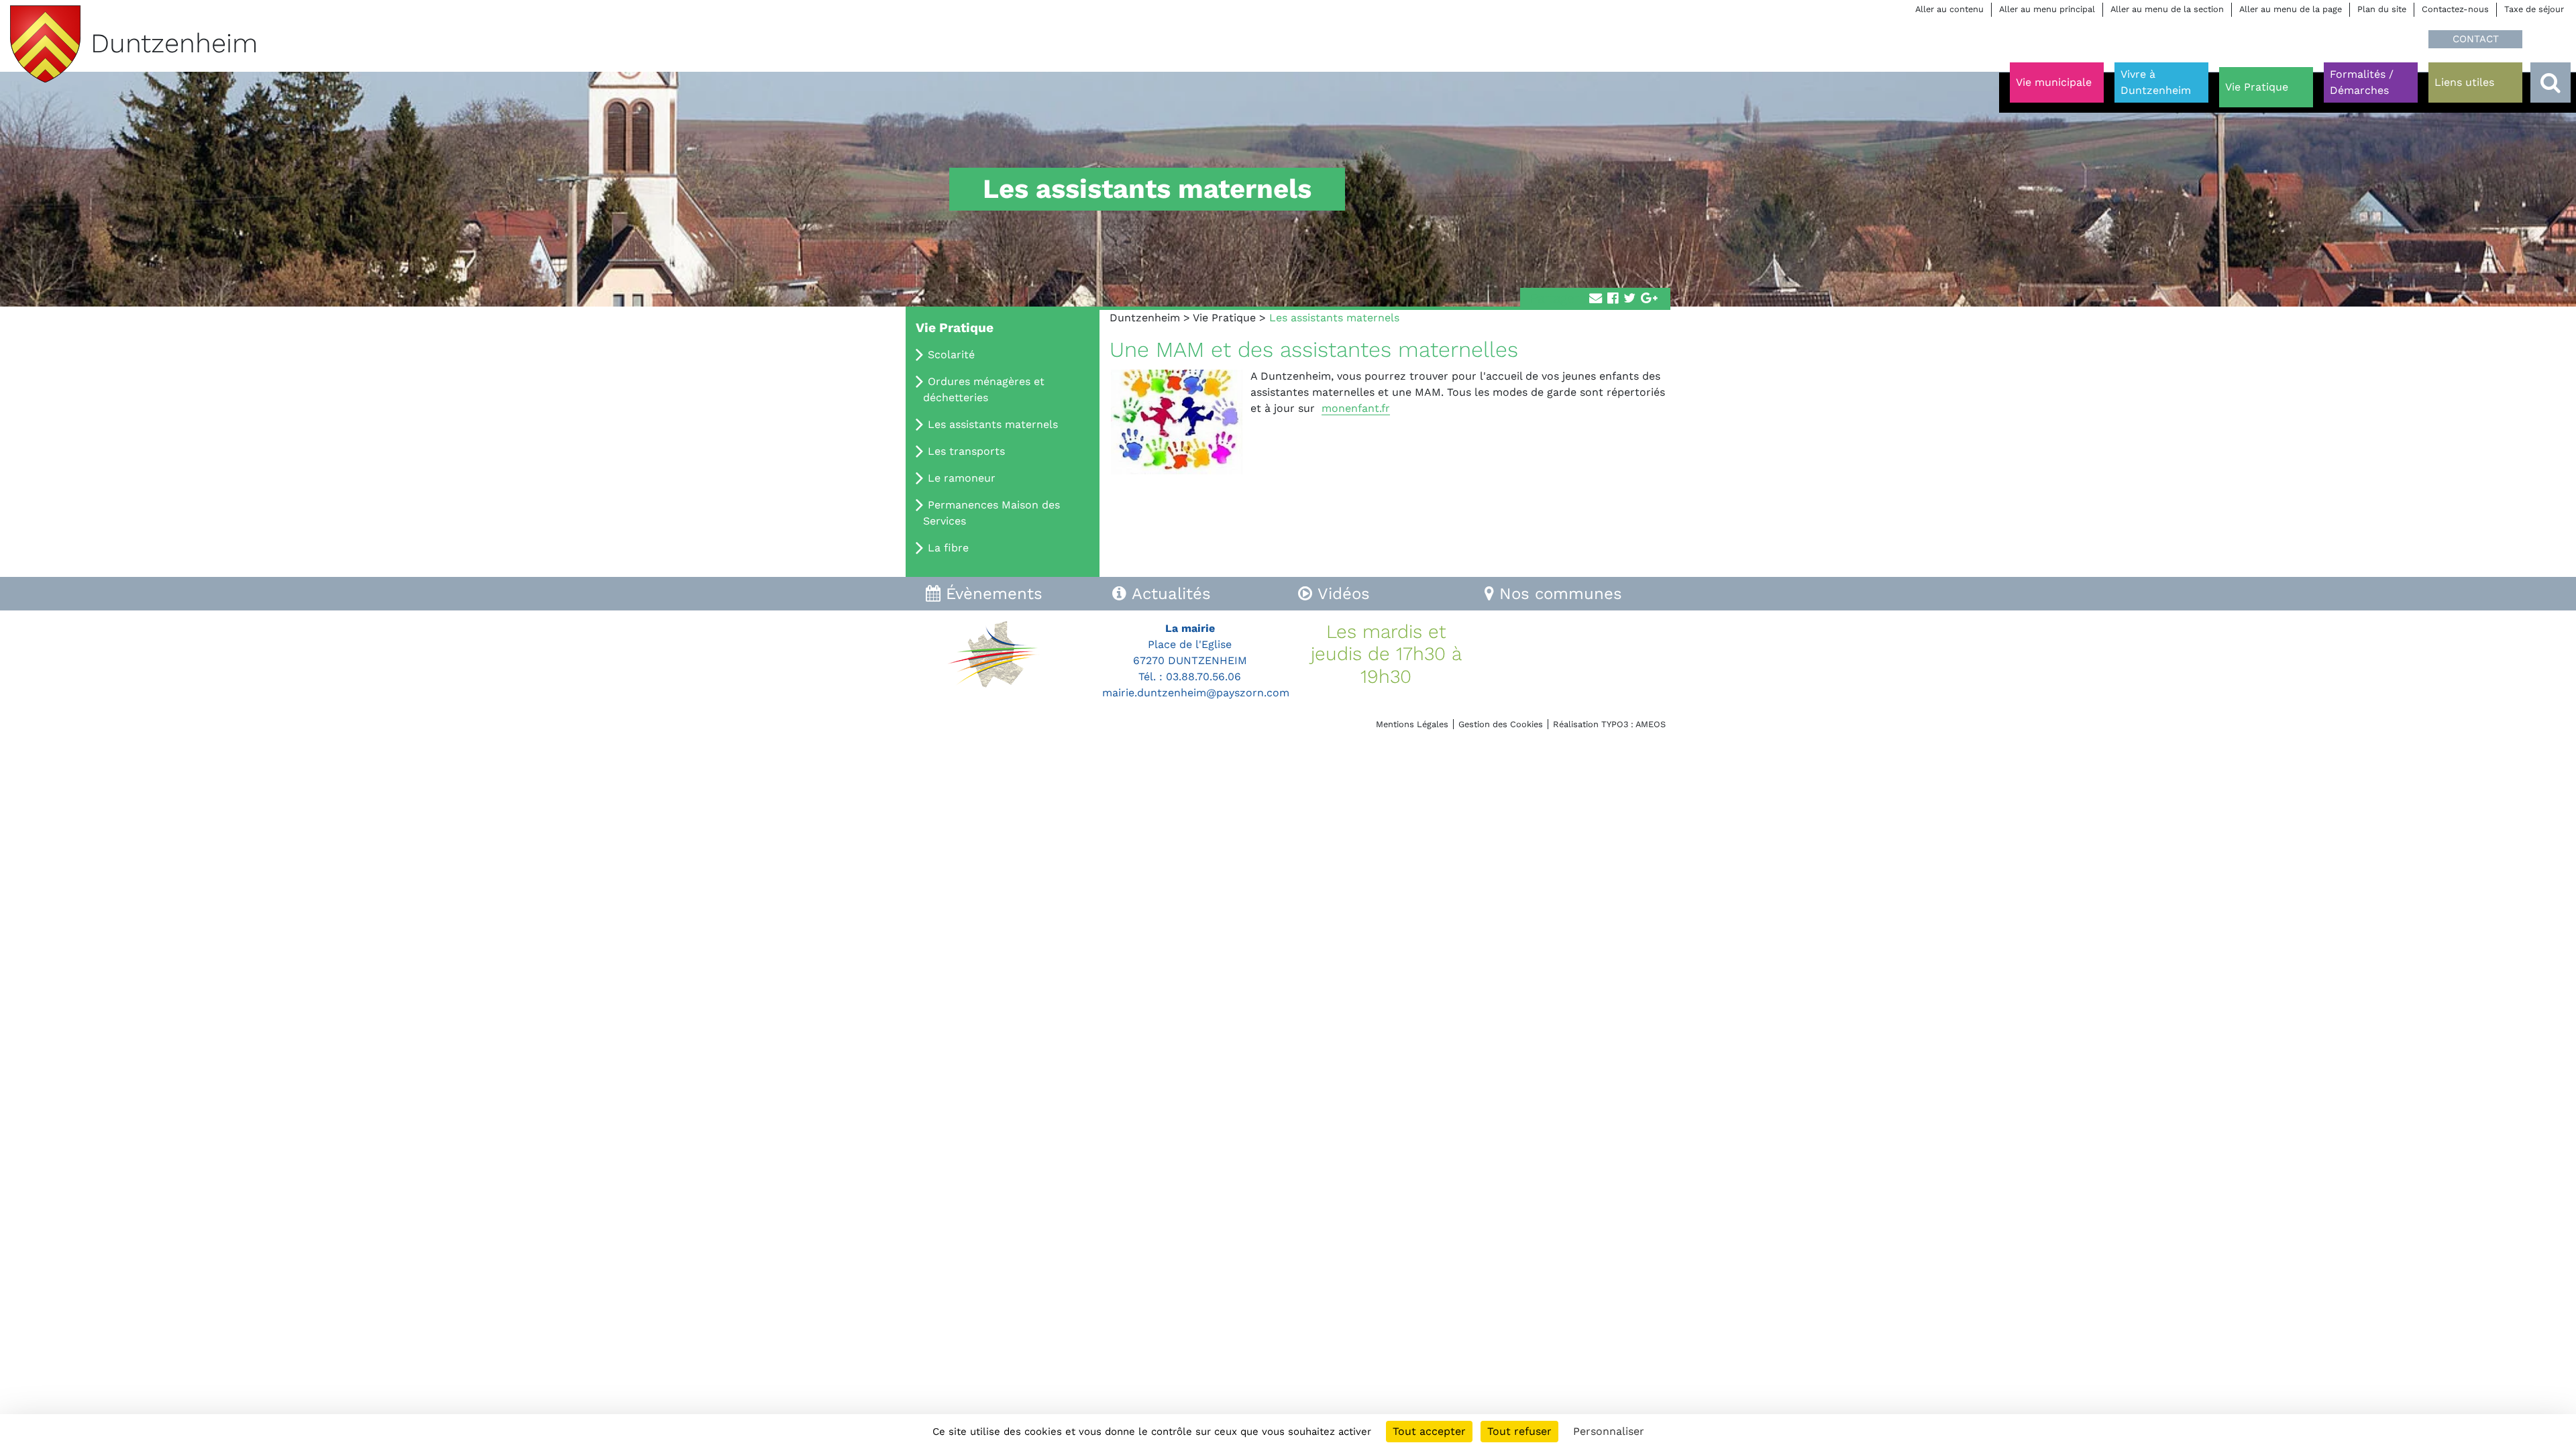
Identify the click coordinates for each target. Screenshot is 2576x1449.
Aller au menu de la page (2291, 9)
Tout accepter (1429, 1431)
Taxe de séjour (2534, 9)
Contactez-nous (2455, 9)
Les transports (966, 451)
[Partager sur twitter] (1629, 299)
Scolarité (951, 355)
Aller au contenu (1949, 9)
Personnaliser (1609, 1431)
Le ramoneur (962, 478)
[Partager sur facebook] (1613, 299)
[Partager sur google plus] (1649, 299)
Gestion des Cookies (1501, 724)
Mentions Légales (1412, 724)
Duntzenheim (1145, 318)
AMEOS (1651, 724)
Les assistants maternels (993, 424)
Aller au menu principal (2047, 9)
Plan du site (2382, 9)
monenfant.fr (1356, 408)
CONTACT (2476, 39)
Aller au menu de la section (2167, 9)
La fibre (948, 548)
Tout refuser (1519, 1431)
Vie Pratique (1224, 318)
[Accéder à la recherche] (2551, 83)
